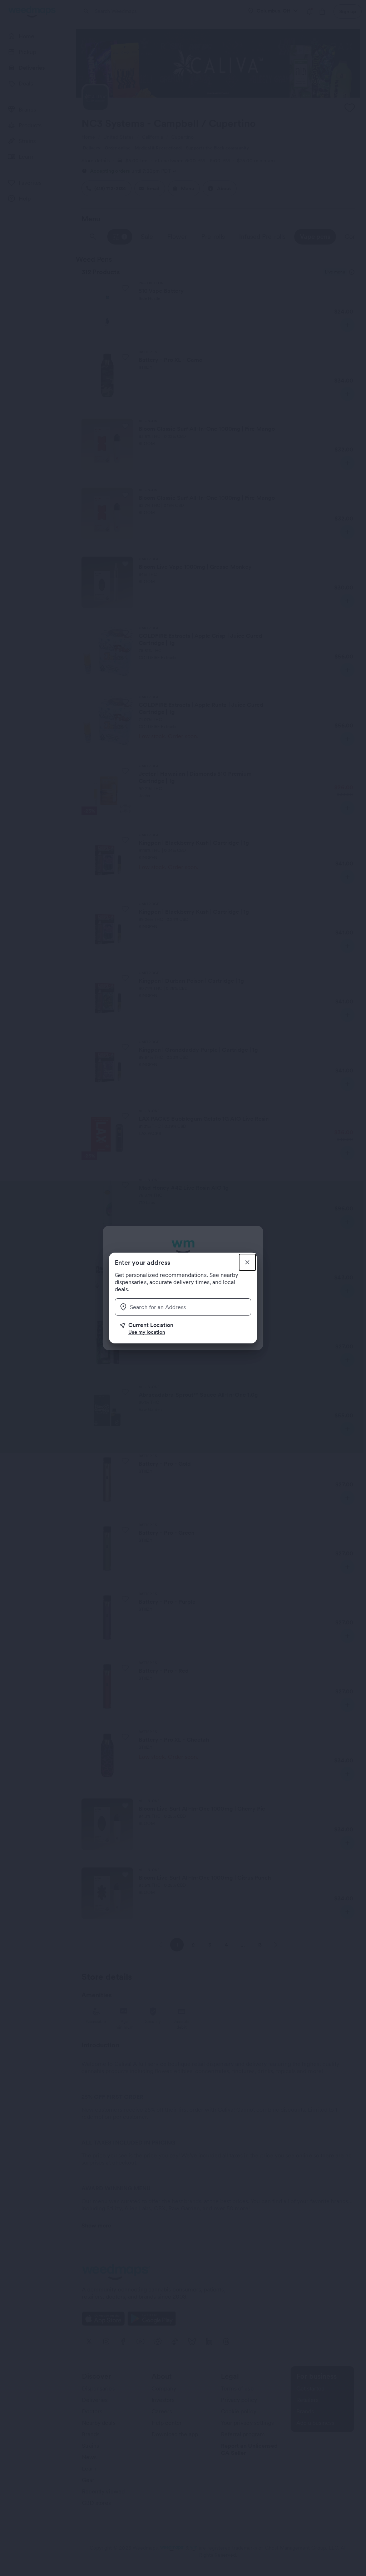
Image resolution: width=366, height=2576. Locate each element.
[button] (186, 1328)
